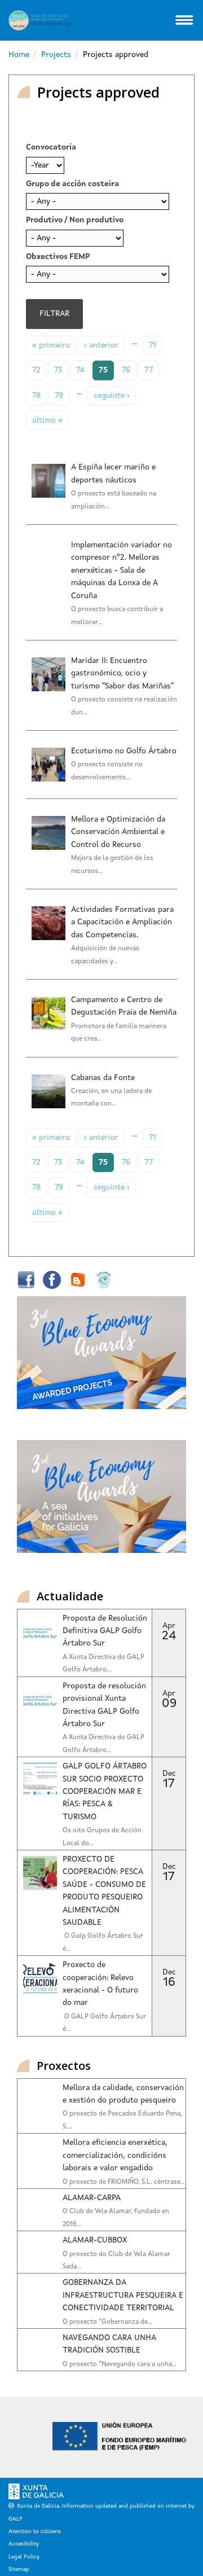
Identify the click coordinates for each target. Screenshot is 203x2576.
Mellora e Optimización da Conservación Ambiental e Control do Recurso (118, 832)
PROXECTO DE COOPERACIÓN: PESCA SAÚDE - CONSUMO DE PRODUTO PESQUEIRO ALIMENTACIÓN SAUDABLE (104, 1891)
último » (47, 420)
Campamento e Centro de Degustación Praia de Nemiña (124, 1006)
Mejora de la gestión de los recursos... (112, 864)
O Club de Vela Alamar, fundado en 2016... (116, 2218)
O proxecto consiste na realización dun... (124, 706)
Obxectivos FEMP (58, 257)
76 (126, 370)
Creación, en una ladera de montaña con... (111, 1098)
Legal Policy (24, 2557)
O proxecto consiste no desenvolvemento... (107, 771)
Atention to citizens (35, 2531)
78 (36, 396)
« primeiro (51, 345)
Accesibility (24, 2544)
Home (19, 55)
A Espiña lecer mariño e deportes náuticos (113, 473)
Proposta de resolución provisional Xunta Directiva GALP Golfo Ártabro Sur (104, 1705)
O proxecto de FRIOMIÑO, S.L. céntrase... (124, 2182)
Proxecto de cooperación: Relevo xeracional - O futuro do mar (100, 1984)
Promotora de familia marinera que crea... (119, 1033)
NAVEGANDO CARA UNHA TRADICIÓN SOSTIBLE (109, 2344)
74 (80, 370)
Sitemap (19, 2569)
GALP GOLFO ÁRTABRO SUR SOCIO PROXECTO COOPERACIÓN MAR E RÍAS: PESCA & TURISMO (105, 1792)
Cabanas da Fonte (103, 1078)
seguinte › (112, 396)
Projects (56, 55)
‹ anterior (101, 345)
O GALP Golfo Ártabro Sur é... (104, 2023)
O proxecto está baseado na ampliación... (114, 500)
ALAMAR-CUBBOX (95, 2240)
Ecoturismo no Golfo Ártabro (124, 751)
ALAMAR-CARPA (92, 2198)
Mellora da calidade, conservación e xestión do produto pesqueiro (123, 2094)
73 (58, 370)
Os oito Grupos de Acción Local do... (102, 1837)
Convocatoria (51, 147)
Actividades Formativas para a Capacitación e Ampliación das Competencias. (122, 922)
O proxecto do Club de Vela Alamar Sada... (116, 2261)
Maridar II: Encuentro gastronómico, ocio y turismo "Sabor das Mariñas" (122, 673)
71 (153, 345)
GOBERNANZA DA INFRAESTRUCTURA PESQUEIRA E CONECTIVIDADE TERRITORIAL (123, 2295)
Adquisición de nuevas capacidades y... (105, 955)
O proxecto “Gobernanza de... (107, 2322)
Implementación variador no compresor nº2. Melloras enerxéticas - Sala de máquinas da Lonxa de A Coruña (122, 571)
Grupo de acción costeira (72, 184)
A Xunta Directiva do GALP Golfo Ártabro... (103, 1664)
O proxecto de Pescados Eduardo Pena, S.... (122, 2120)
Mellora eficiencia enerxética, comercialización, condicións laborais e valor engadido (115, 2155)
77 (149, 370)
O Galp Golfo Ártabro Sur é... (103, 1942)
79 (59, 396)
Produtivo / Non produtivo (75, 220)
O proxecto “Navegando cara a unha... (120, 2364)
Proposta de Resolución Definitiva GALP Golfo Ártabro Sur (105, 1631)
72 (36, 370)
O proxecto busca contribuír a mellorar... (117, 616)
